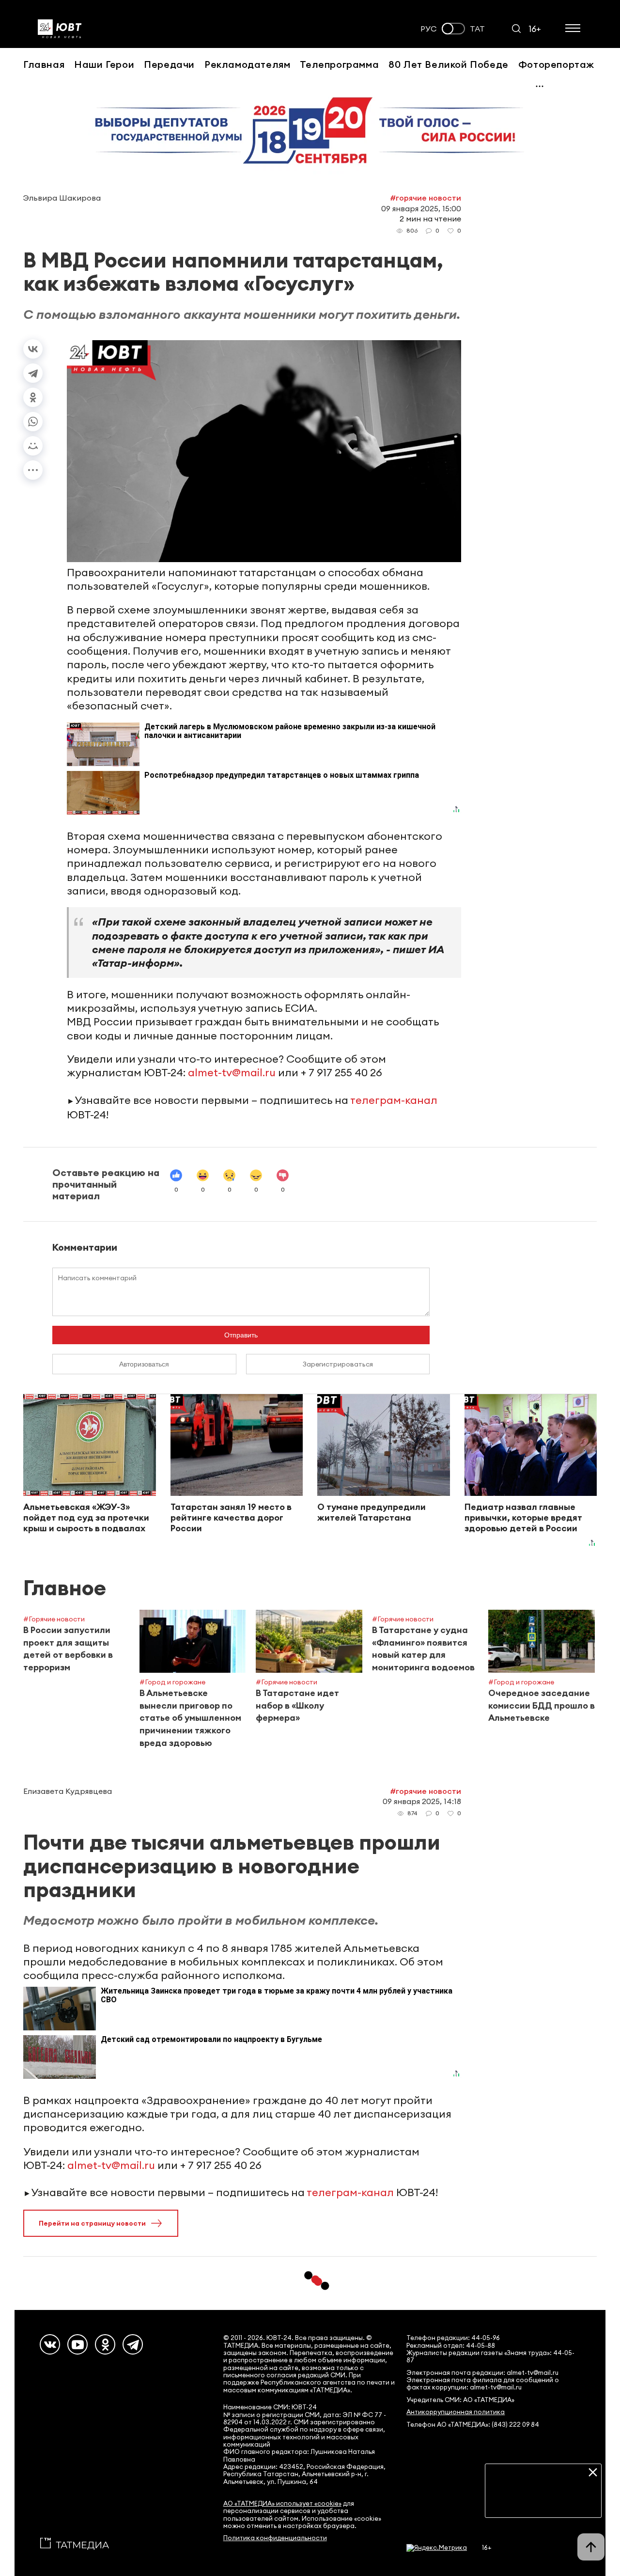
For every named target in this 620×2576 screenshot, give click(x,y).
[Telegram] (33, 373)
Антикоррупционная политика (456, 2412)
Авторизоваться (144, 1364)
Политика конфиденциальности (275, 2538)
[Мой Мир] (33, 446)
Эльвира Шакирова (62, 198)
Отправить (241, 1335)
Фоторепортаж (556, 64)
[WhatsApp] (33, 422)
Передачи (169, 64)
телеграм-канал (394, 1100)
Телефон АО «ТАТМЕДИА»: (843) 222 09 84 (473, 2425)
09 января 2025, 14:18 (422, 1801)
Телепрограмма (339, 64)
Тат (477, 29)
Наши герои (104, 64)
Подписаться (543, 2503)
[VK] (50, 2344)
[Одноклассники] (33, 397)
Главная (44, 64)
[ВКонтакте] (33, 349)
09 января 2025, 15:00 (421, 208)
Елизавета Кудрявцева (68, 1791)
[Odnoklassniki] (105, 2344)
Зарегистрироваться (338, 1364)
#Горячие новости (426, 198)
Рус (429, 29)
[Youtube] (77, 2344)
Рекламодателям (247, 64)
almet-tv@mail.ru (232, 1072)
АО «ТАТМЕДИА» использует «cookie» (282, 2504)
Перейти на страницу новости (92, 2223)
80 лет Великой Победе (449, 64)
